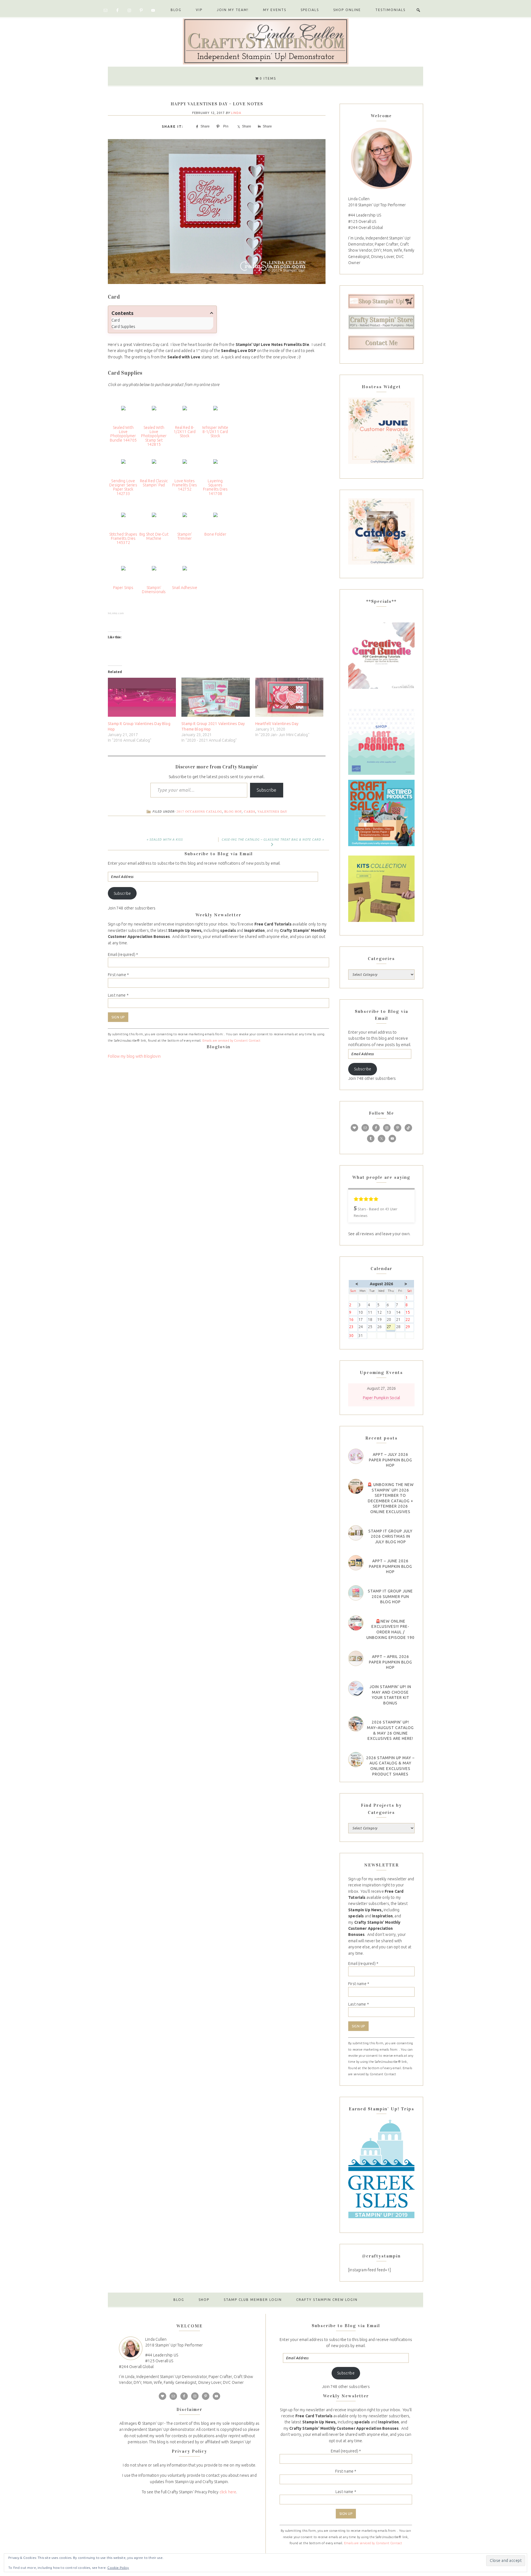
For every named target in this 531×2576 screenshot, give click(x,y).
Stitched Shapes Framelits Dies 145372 (123, 539)
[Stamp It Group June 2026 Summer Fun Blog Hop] (356, 1593)
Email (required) (123, 955)
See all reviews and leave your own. (379, 1234)
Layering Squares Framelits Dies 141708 (215, 487)
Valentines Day (272, 811)
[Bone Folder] (215, 520)
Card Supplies (123, 327)
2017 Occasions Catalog (199, 811)
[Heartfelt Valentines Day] (289, 697)
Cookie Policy (118, 2568)
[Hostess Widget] (381, 431)
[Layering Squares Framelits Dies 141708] (215, 466)
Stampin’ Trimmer (185, 536)
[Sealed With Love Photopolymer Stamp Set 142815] (154, 413)
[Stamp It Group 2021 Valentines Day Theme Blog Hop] (215, 697)
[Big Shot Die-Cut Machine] (154, 520)
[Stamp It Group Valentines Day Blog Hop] (142, 697)
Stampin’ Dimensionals (154, 590)
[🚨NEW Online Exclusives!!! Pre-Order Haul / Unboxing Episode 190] (356, 1623)
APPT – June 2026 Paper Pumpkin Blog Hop (391, 1566)
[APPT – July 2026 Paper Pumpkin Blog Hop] (356, 1456)
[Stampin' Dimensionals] (154, 573)
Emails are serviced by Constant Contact (232, 1041)
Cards (250, 811)
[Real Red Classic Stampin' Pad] (154, 466)
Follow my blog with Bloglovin (134, 1056)
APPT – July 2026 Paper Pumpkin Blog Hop (391, 1460)
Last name (118, 995)
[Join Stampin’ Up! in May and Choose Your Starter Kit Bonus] (356, 1689)
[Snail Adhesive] (185, 573)
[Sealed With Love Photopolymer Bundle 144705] (123, 413)
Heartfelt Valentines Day (277, 724)
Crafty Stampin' (265, 41)
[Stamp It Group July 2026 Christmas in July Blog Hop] (356, 1533)
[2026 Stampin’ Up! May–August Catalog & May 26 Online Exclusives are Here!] (356, 1724)
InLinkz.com (116, 613)
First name (118, 975)
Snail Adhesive (185, 588)
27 (391, 1327)
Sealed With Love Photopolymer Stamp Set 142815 (154, 436)
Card (116, 320)
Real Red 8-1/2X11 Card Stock (185, 432)
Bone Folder (215, 534)
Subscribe (267, 790)
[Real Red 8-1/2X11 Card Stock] (185, 413)
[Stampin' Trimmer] (185, 520)
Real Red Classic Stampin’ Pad (154, 483)
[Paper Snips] (123, 573)
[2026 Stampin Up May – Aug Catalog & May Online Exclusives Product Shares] (356, 1760)
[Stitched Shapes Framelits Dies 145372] (123, 520)
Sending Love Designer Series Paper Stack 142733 (123, 487)
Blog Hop (233, 811)
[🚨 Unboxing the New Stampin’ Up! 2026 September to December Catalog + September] (356, 1486)
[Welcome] (381, 158)
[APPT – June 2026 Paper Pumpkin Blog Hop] (356, 1563)
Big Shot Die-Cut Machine (154, 536)
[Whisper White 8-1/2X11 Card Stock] (215, 413)
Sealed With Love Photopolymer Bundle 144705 (123, 434)
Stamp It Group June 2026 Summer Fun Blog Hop (390, 1596)
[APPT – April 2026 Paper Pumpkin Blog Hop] (356, 1658)
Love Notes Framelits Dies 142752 (185, 485)
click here (228, 2492)
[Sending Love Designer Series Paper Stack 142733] (123, 466)
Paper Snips (123, 588)
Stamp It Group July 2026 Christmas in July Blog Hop (391, 1536)
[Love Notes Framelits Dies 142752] (185, 466)
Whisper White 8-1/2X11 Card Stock (215, 432)
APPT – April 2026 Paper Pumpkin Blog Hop (391, 1662)
